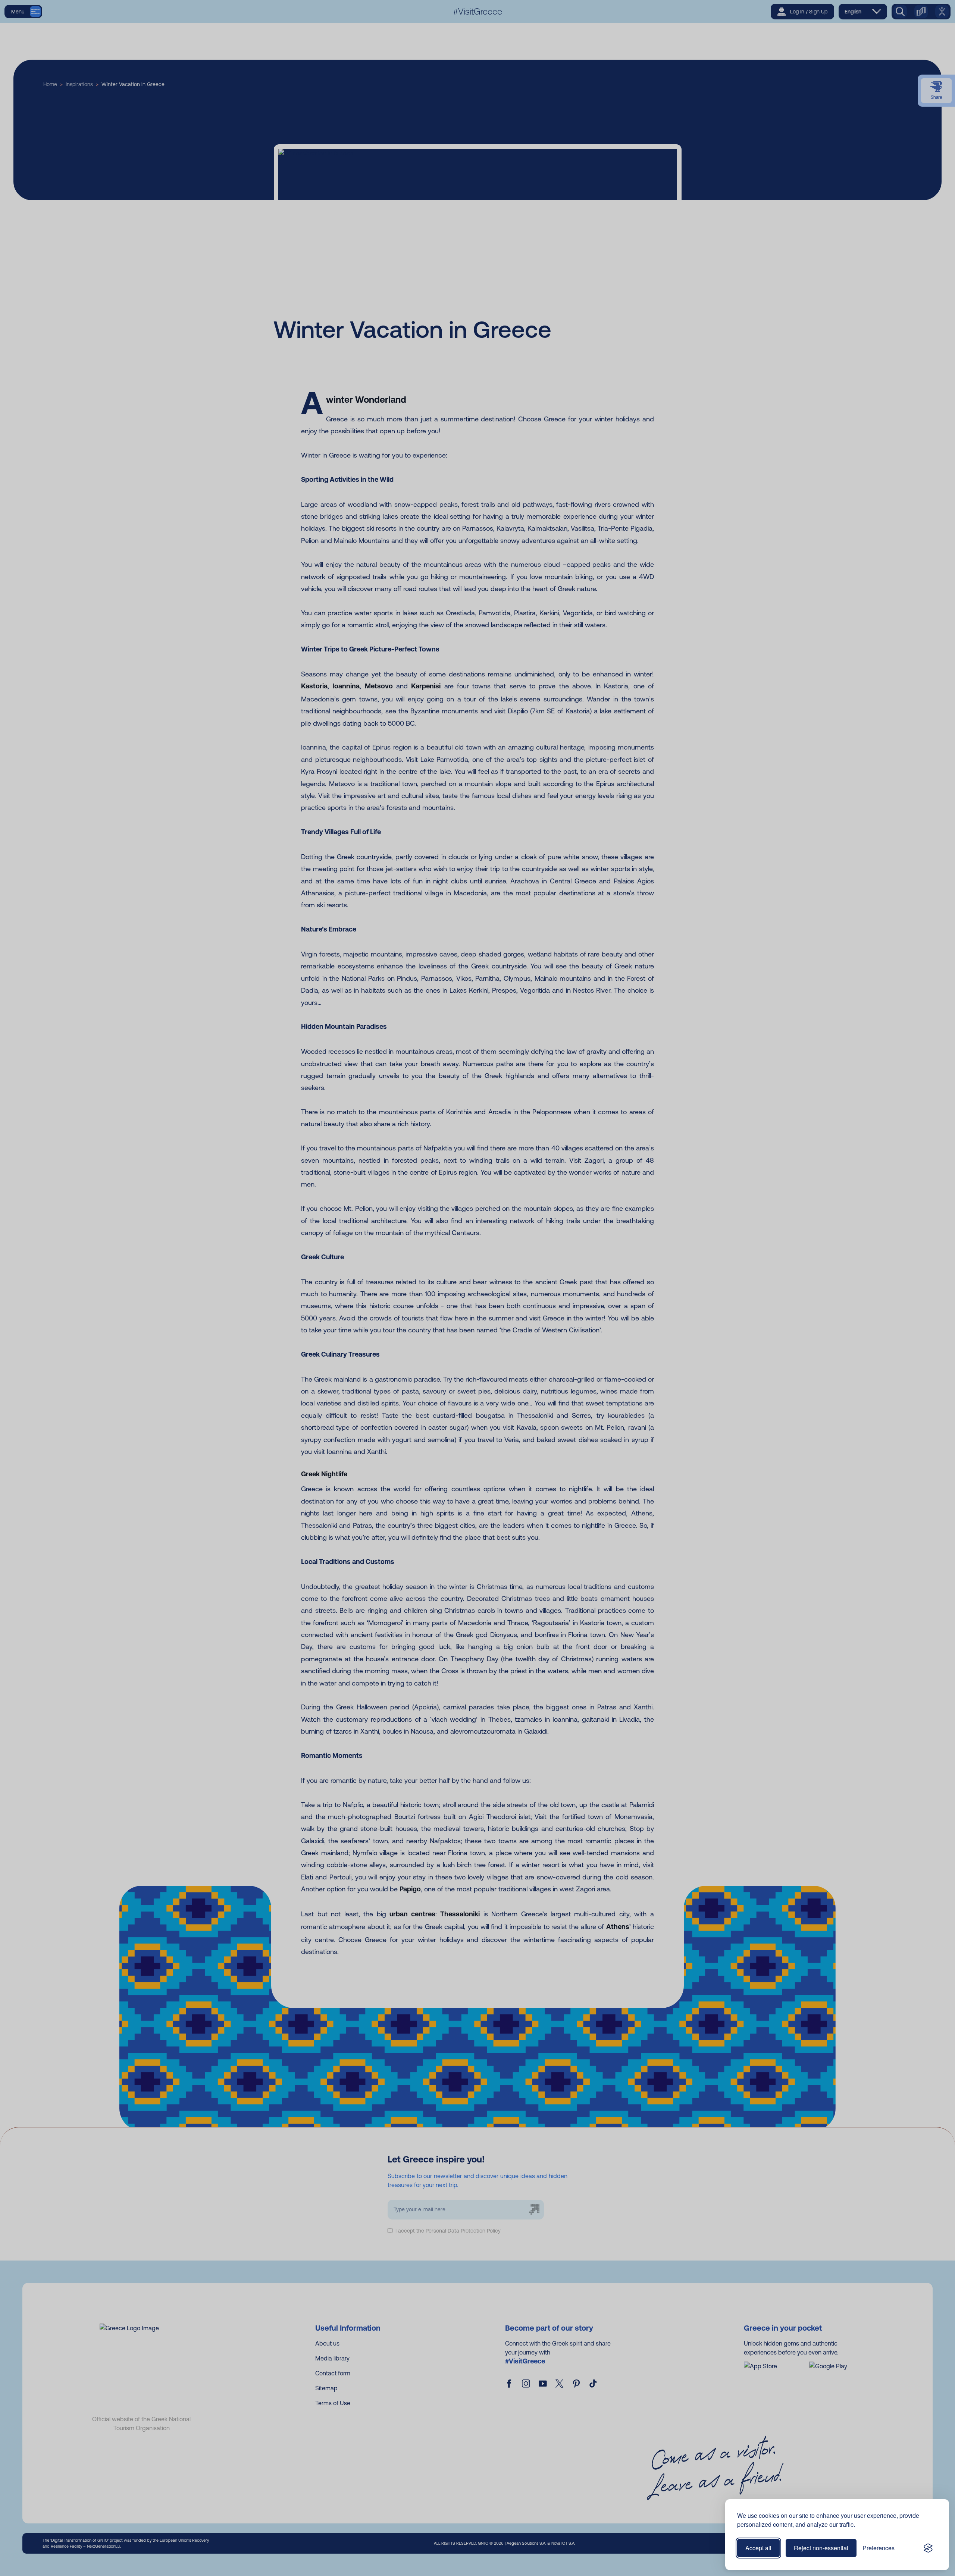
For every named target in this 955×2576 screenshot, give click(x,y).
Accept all (758, 2548)
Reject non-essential (821, 2548)
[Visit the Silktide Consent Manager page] (928, 2548)
